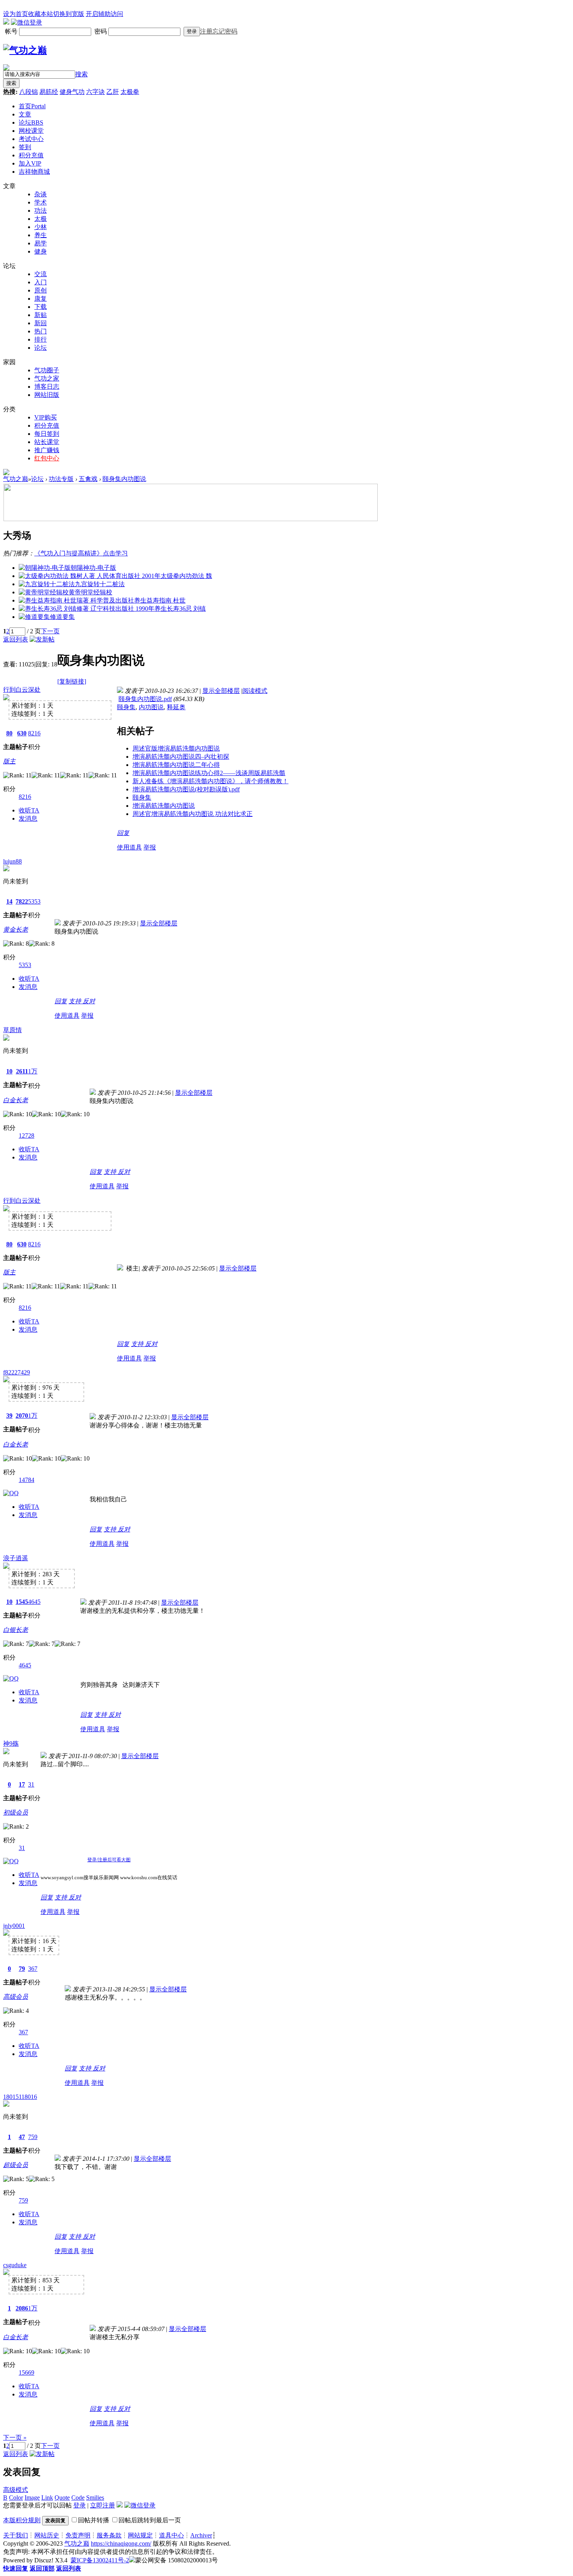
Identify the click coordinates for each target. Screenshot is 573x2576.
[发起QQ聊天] (11, 1493)
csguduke (15, 2265)
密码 (101, 31)
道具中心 (172, 2535)
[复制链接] (72, 681)
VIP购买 (46, 417)
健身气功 (72, 92)
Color (16, 2498)
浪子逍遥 (16, 1558)
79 (22, 1969)
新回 (41, 323)
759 (33, 2137)
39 (9, 1416)
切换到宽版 (69, 14)
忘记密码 (225, 31)
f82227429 (17, 1372)
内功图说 (151, 707)
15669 (27, 2372)
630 (22, 733)
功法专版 (61, 479)
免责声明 (78, 2535)
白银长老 (16, 1630)
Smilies (95, 2498)
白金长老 (16, 1100)
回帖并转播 (94, 2520)
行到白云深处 (22, 690)
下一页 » (15, 2438)
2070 (22, 1416)
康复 (41, 299)
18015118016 (20, 2097)
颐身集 (126, 707)
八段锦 (28, 92)
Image (32, 2498)
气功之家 (47, 378)
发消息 (28, 818)
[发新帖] (42, 639)
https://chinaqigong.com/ (121, 2543)
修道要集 (62, 617)
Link (47, 2498)
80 (9, 733)
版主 (9, 761)
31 (31, 1784)
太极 (41, 219)
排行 (41, 339)
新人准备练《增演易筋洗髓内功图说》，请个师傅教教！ (210, 781)
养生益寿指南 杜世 (160, 600)
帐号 (12, 31)
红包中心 (47, 458)
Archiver (201, 2535)
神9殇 (11, 1743)
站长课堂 (47, 442)
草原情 (12, 1030)
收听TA (29, 810)
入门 (41, 282)
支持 (76, 1001)
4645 (34, 1602)
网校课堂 (31, 131)
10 (9, 1071)
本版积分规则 (22, 2520)
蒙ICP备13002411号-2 (100, 2560)
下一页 (50, 631)
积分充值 (31, 155)
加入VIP (30, 163)
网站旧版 (47, 395)
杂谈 (41, 194)
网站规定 (140, 2535)
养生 (41, 235)
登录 (192, 31)
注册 (206, 31)
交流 (41, 274)
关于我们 (16, 2535)
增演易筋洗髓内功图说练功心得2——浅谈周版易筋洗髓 (209, 773)
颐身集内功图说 (124, 479)
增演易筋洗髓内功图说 (164, 806)
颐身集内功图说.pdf (145, 699)
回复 (123, 833)
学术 (41, 202)
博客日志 (47, 387)
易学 (41, 243)
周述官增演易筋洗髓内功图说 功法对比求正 (193, 814)
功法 (41, 211)
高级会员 (16, 1997)
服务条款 (109, 2535)
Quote (62, 2498)
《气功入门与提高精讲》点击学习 (81, 553)
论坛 (31, 122)
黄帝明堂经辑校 (90, 592)
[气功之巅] (25, 50)
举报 (150, 847)
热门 (41, 331)
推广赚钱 (47, 450)
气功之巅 (16, 479)
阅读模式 (255, 691)
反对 (89, 1001)
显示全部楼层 (221, 691)
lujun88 (12, 861)
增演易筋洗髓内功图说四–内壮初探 (181, 757)
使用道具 (129, 847)
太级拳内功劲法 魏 (186, 576)
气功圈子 (47, 370)
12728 (27, 1136)
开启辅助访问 (104, 14)
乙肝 (113, 92)
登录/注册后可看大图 (109, 1860)
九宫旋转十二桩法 (100, 584)
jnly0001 (14, 1926)
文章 (25, 114)
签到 (25, 147)
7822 (22, 901)
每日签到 (47, 434)
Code (78, 2498)
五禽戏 (88, 479)
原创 (41, 290)
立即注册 (103, 2505)
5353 (34, 901)
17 (22, 1784)
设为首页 (16, 14)
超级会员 (16, 2165)
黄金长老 (16, 929)
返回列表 (16, 639)
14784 (27, 1480)
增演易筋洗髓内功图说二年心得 (176, 765)
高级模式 (16, 2490)
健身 (41, 251)
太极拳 (130, 92)
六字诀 (95, 92)
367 (33, 1969)
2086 (22, 2308)
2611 (22, 1071)
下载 (41, 307)
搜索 (81, 74)
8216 (34, 733)
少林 (41, 227)
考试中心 (31, 139)
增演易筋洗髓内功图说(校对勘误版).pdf (186, 789)
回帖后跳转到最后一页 (150, 2520)
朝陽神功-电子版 (93, 568)
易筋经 (49, 92)
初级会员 (16, 1812)
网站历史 (47, 2535)
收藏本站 (41, 14)
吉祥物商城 (34, 172)
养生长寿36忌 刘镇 (180, 609)
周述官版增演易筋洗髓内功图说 (176, 748)
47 (22, 2137)
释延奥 (176, 707)
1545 (22, 1602)
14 (9, 901)
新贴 (41, 315)
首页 (32, 106)
